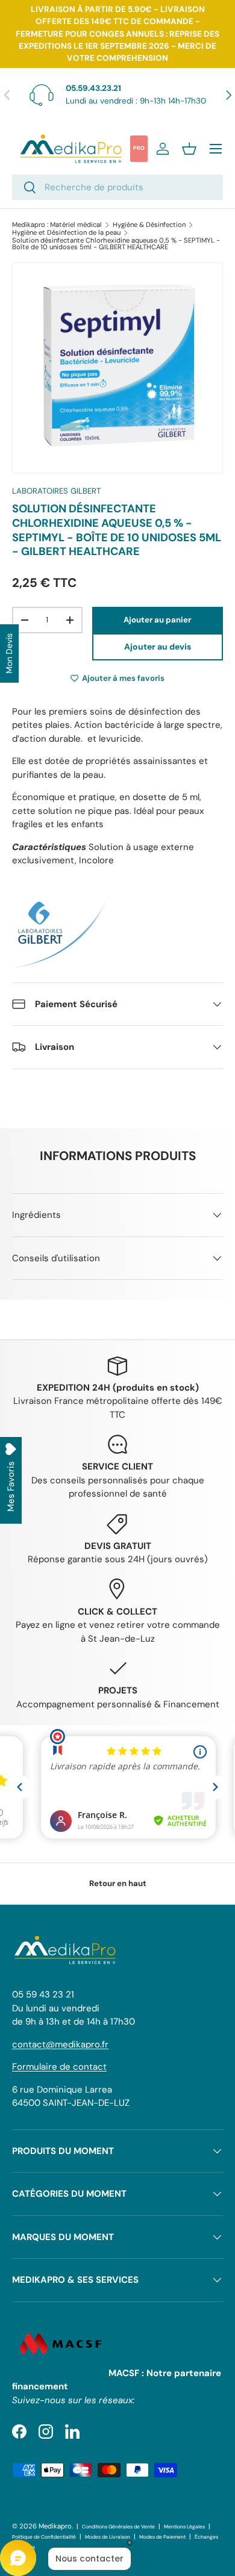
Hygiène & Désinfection (149, 225)
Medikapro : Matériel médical (57, 225)
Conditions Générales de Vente (118, 2527)
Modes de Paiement (162, 2537)
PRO (139, 148)
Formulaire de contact (59, 2067)
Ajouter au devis (158, 647)
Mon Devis (9, 653)
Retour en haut (118, 1883)
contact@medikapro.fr (60, 2044)
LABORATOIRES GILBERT (56, 491)
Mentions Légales (184, 2527)
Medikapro (55, 2526)
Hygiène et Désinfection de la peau (66, 233)
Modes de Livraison (108, 2537)
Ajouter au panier (157, 620)
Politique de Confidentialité (44, 2537)
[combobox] (117, 187)
